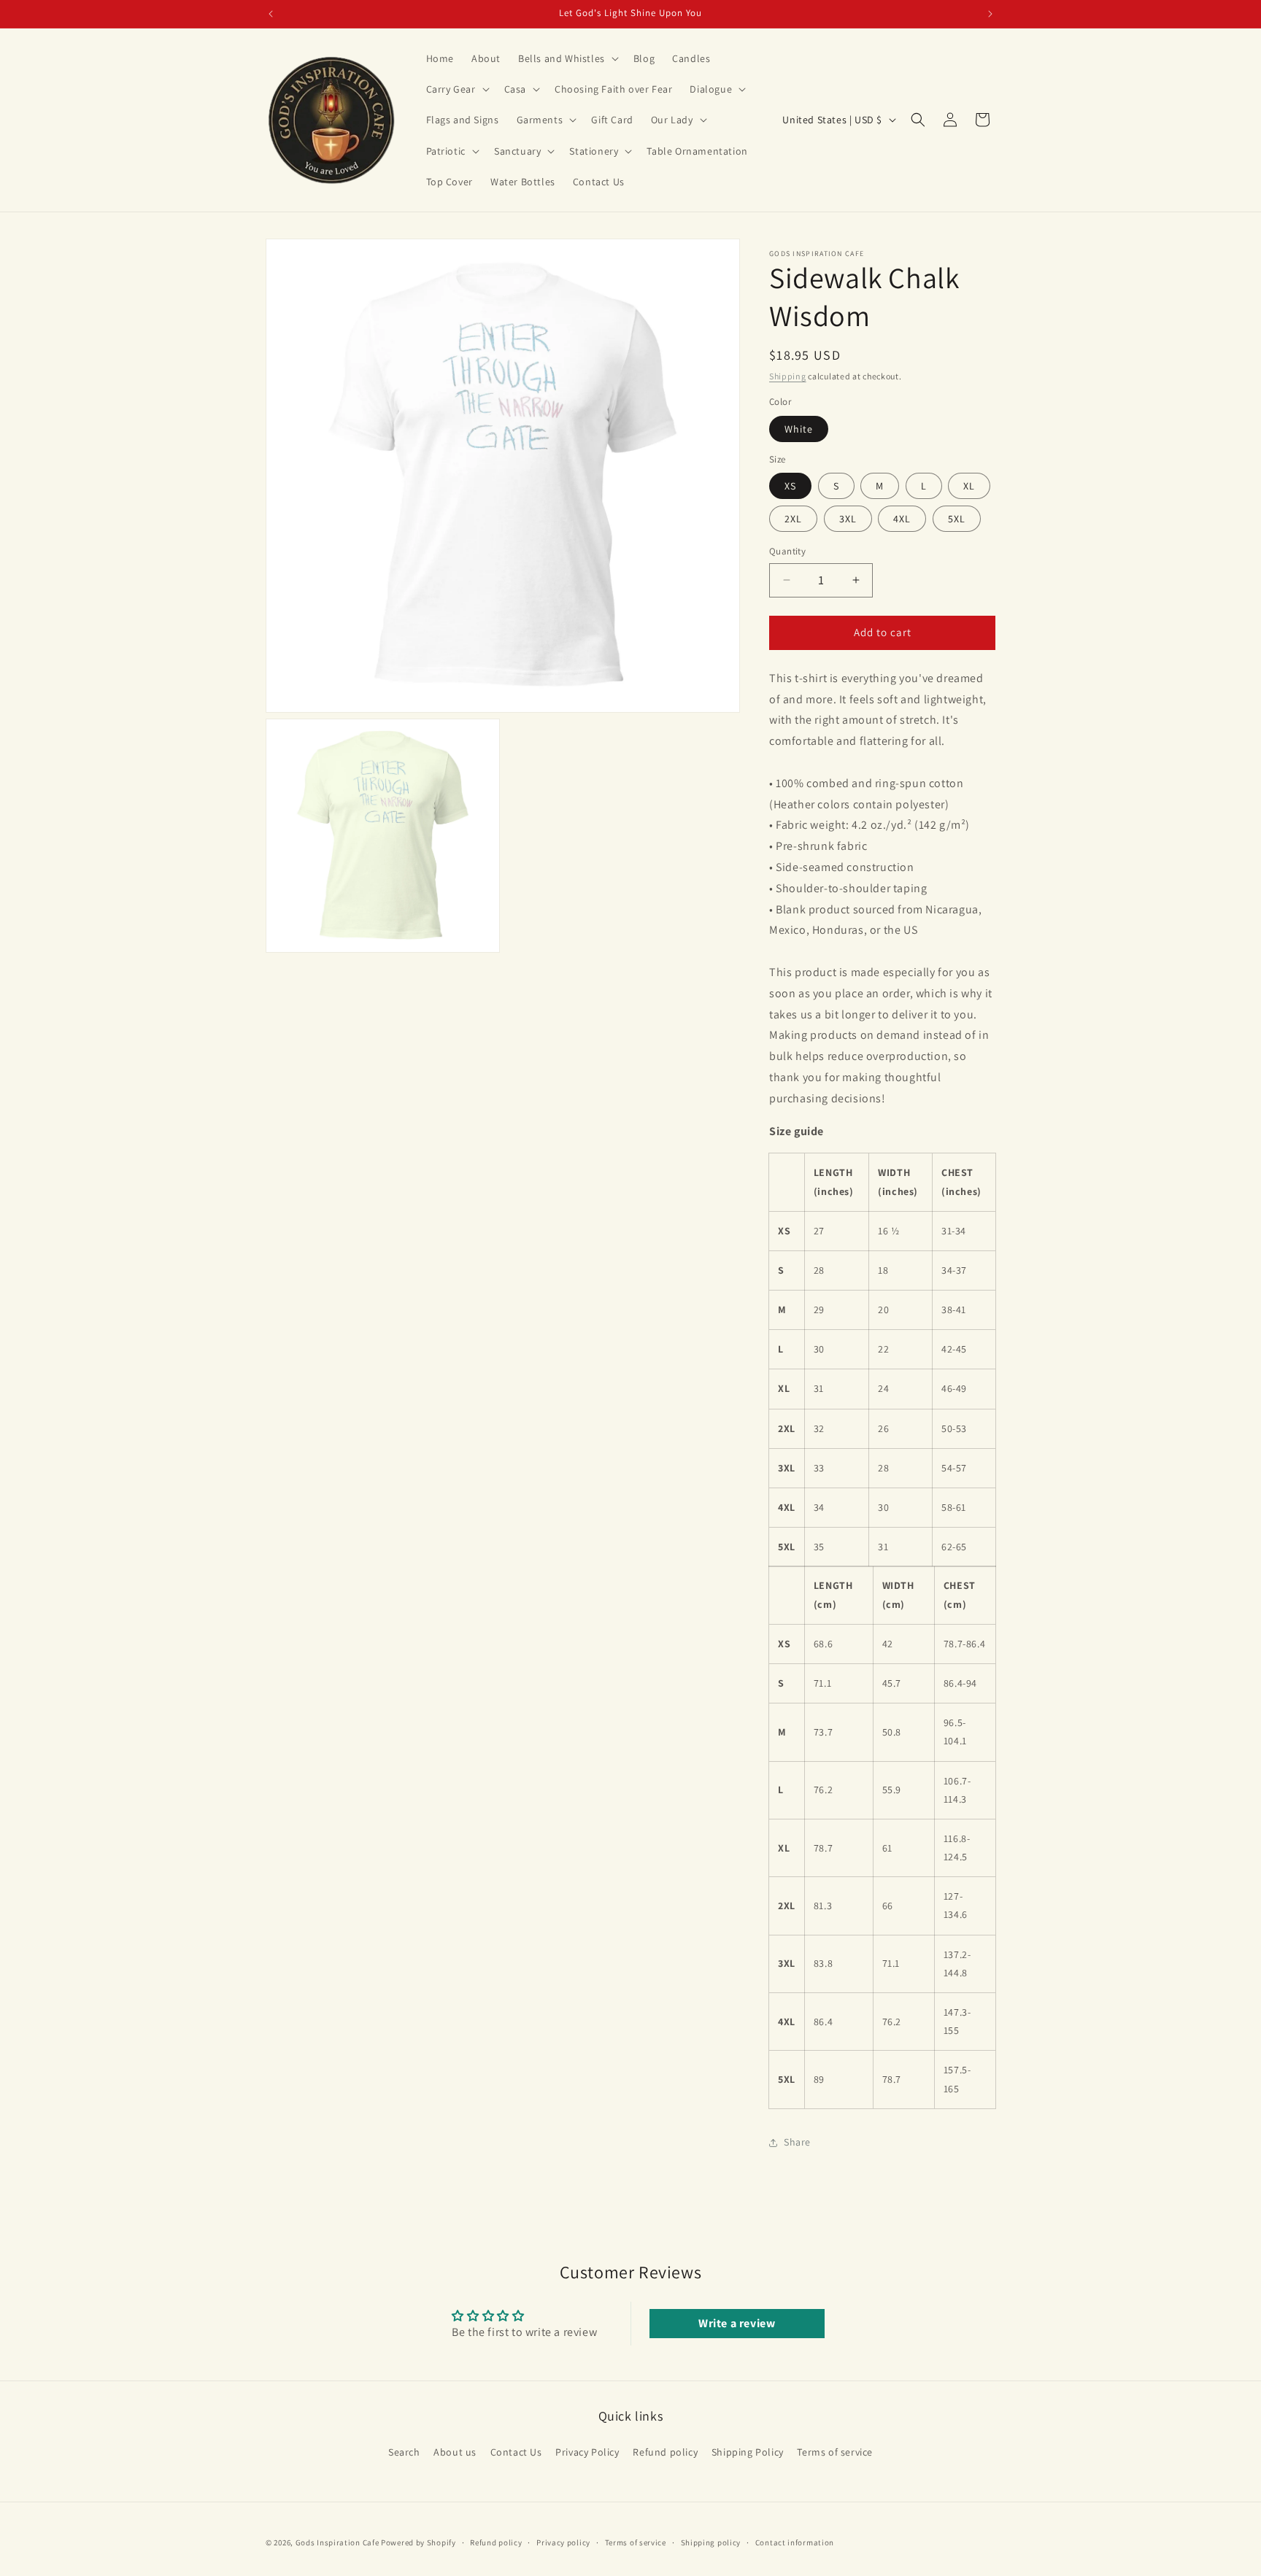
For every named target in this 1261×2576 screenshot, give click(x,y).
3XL (848, 519)
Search (404, 2452)
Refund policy (665, 2452)
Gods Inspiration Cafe (338, 2542)
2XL (793, 519)
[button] (567, 58)
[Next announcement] (990, 14)
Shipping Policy (748, 2452)
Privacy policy (563, 2542)
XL (969, 486)
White (799, 429)
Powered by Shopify (419, 2542)
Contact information (795, 2542)
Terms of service (835, 2452)
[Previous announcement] (271, 14)
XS (790, 486)
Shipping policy (711, 2542)
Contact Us (516, 2452)
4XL (902, 519)
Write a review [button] (737, 2323)
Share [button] (797, 2142)
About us (455, 2452)
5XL (957, 519)
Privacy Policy (587, 2452)
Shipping (788, 376)
